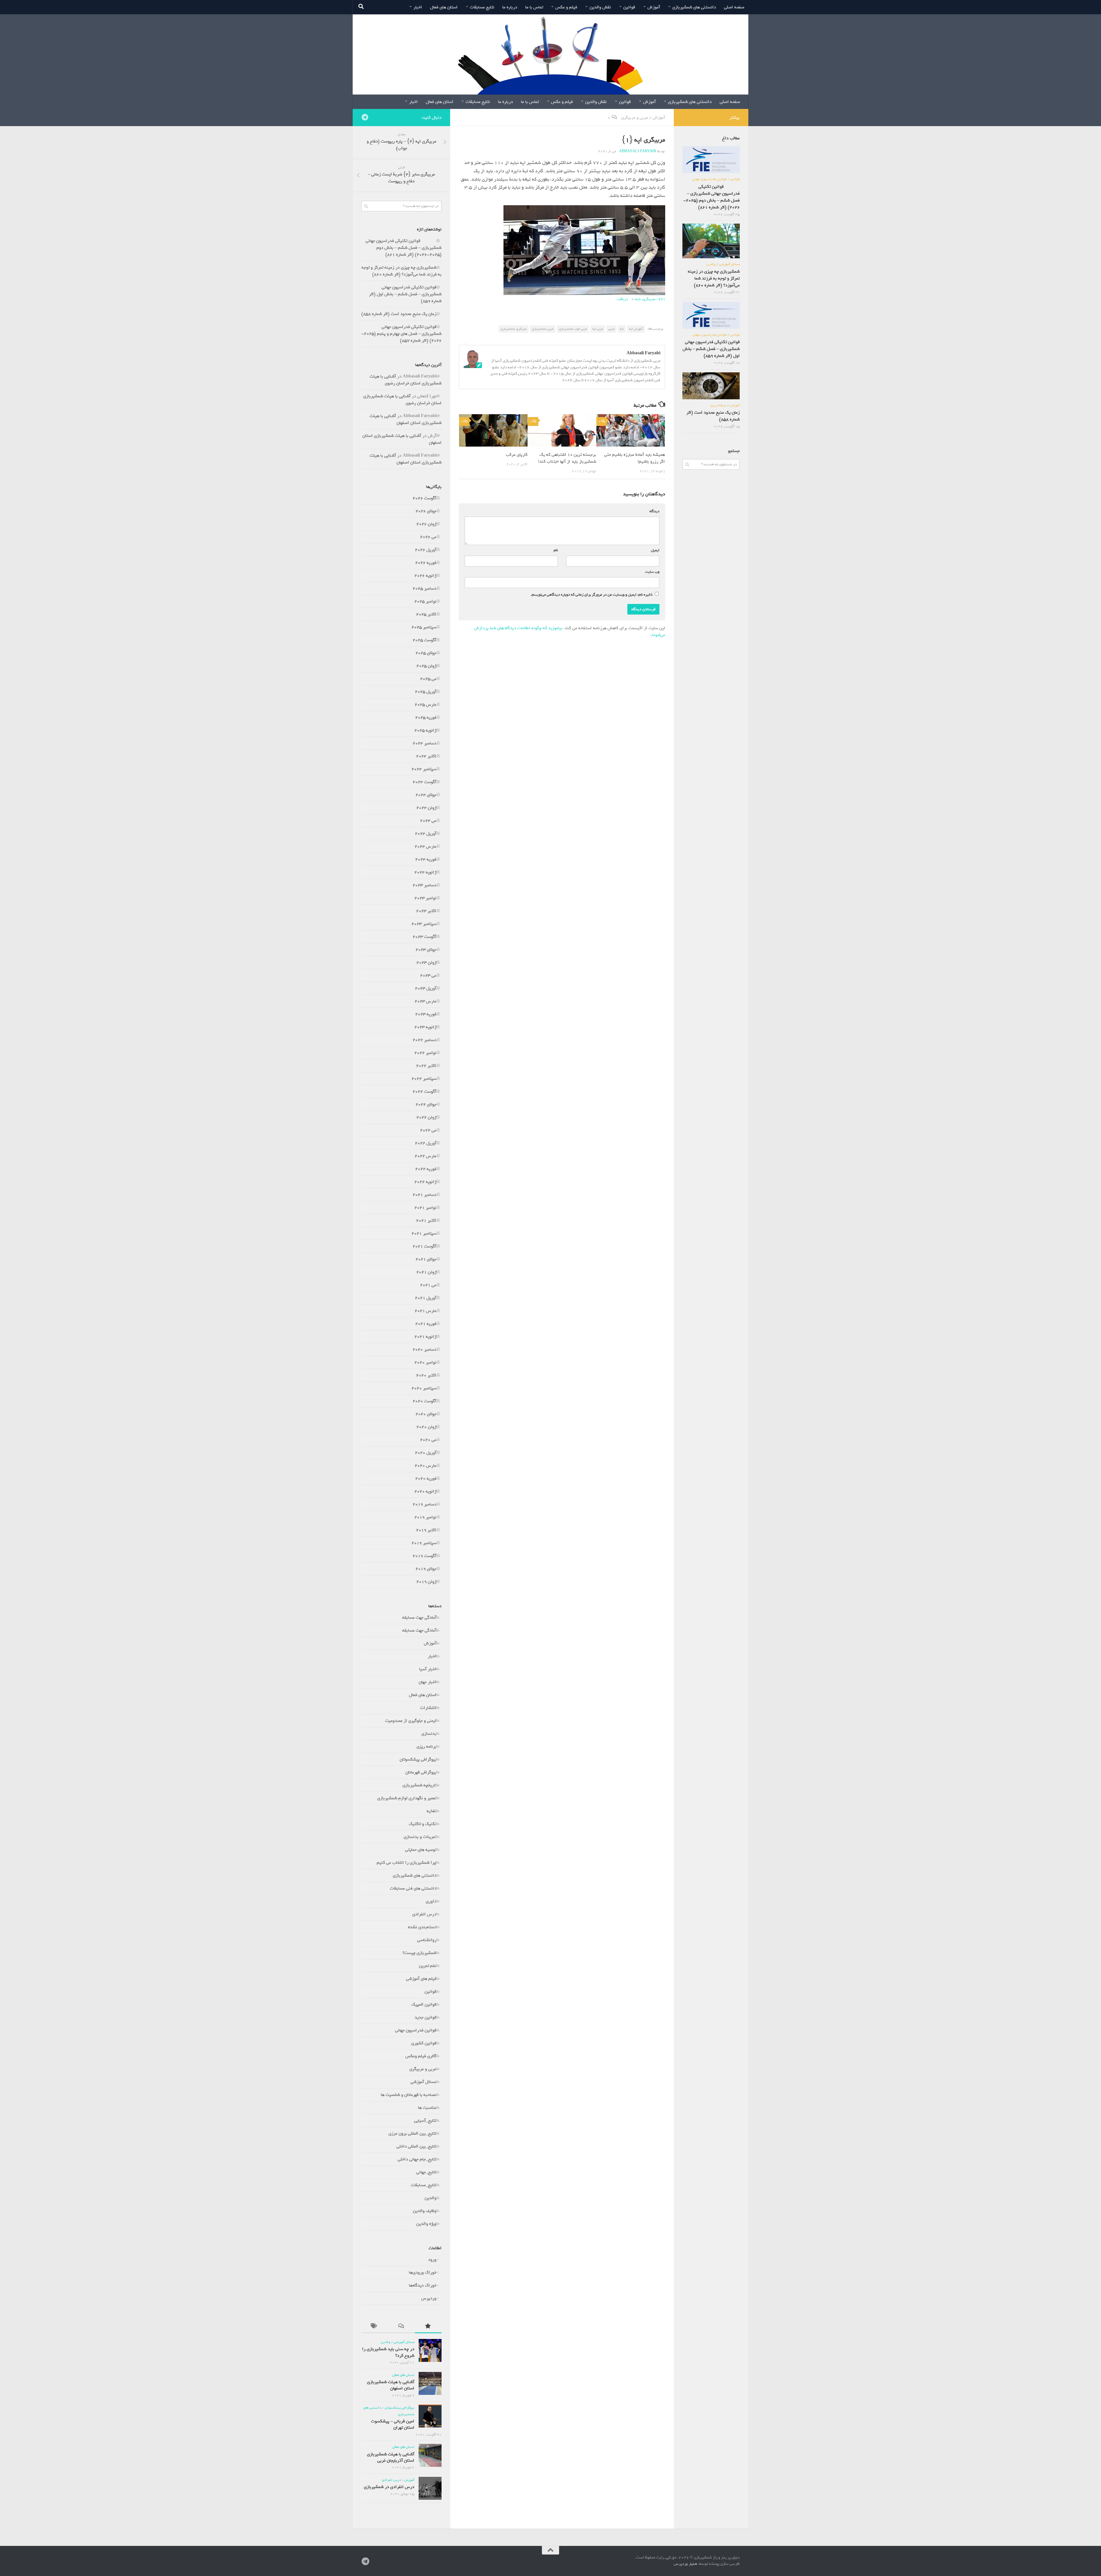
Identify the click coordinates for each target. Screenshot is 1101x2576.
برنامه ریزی (426, 1746)
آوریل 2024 (426, 834)
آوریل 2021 (426, 1298)
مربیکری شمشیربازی (514, 329)
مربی (611, 329)
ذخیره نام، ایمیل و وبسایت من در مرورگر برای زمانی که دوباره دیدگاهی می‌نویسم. (592, 595)
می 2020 (428, 1440)
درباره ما (510, 7)
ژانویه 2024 (425, 872)
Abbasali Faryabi (638, 151)
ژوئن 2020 (426, 1427)
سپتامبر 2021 (424, 1233)
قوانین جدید (425, 2017)
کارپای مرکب (517, 455)
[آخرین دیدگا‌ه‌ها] (401, 2327)
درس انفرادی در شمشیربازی (389, 2487)
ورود (432, 2260)
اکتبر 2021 (426, 1220)
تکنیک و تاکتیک (423, 1824)
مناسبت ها (427, 2108)
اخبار (418, 7)
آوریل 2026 (426, 550)
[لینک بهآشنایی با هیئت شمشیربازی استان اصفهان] (430, 2383)
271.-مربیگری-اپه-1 (648, 299)
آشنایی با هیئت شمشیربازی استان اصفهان (406, 419)
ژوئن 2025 (426, 666)
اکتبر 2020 (426, 1375)
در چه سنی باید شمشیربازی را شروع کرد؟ (388, 2352)
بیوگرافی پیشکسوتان (418, 1759)
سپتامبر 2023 (424, 924)
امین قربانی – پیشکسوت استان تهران (393, 2424)
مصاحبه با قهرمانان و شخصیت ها (409, 2095)
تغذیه (432, 1811)
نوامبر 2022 (425, 1053)
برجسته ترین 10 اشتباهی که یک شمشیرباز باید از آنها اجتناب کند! (567, 458)
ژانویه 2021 (425, 1337)
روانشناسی (427, 1940)
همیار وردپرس (686, 2564)
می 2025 (428, 679)
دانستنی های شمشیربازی (694, 7)
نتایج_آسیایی (425, 2121)
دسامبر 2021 (424, 1195)
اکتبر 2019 (426, 1530)
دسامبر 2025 (424, 588)
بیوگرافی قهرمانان (421, 1772)
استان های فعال (444, 7)
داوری (431, 1901)
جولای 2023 (426, 950)
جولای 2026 (426, 511)
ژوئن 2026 (426, 524)
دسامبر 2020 (424, 1349)
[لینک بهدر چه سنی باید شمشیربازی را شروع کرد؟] (430, 2350)
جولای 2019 (426, 1569)
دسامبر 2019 (424, 1504)
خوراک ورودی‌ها (423, 2272)
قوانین (629, 7)
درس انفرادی (424, 1914)
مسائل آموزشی (423, 2082)
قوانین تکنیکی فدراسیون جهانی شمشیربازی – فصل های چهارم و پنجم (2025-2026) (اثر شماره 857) (401, 334)
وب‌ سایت (652, 572)
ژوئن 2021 (426, 1272)
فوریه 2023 (426, 1014)
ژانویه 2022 (425, 1182)
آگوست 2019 (424, 1556)
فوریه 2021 (426, 1324)
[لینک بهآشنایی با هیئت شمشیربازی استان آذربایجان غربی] (430, 2455)
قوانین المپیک (424, 2004)
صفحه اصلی (734, 7)
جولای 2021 (426, 1259)
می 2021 (428, 1285)
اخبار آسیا (428, 1669)
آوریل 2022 (426, 1143)
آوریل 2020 (426, 1453)
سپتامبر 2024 (424, 769)
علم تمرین (428, 1966)
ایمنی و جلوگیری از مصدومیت (411, 1721)
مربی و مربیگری (635, 118)
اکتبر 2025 (426, 614)
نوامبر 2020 (425, 1362)
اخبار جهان (427, 1682)
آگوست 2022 (424, 1092)
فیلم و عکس (566, 7)
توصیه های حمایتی (421, 1850)
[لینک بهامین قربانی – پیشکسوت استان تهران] (430, 2416)
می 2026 (428, 537)
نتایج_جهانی (426, 2172)
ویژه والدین (426, 2224)
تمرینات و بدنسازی (420, 1837)
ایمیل (654, 550)
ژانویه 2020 (425, 1491)
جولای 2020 (426, 1414)
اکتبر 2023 (426, 911)
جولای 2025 (426, 653)
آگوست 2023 (424, 937)
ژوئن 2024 (426, 808)
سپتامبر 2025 (424, 627)
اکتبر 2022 (426, 1066)
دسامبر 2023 (424, 885)
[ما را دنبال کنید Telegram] (365, 117)
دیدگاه (653, 511)
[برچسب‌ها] (375, 2327)
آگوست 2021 (424, 1246)
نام (555, 550)
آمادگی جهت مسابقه (419, 1617)
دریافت (622, 299)
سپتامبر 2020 (424, 1388)
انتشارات (428, 1708)
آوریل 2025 (426, 692)
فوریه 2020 (426, 1478)
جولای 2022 (426, 1104)
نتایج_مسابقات (424, 2185)
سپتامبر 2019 (424, 1543)
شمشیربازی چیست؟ (419, 1953)
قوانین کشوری (424, 2043)
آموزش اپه (636, 329)
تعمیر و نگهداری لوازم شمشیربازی (407, 1798)
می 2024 (428, 821)
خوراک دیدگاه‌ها (423, 2285)
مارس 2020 (425, 1466)
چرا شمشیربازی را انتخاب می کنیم (407, 1863)
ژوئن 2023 (426, 963)
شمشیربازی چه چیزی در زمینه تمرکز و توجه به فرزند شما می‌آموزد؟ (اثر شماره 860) (402, 271)
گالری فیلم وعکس (421, 2056)
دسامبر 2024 (424, 743)
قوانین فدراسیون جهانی (416, 2030)
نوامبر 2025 (425, 601)
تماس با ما (534, 7)
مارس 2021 (425, 1311)
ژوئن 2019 (426, 1582)
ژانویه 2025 (425, 730)
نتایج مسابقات (482, 7)
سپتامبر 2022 (424, 1079)
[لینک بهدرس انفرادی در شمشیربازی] (430, 2488)
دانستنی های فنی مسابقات (413, 1888)
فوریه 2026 (426, 563)
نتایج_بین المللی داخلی (416, 2146)
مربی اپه (598, 329)
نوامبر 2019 (425, 1517)
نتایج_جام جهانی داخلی (417, 2159)
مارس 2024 (425, 846)
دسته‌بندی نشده (422, 1927)
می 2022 (428, 1130)
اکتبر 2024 (426, 756)
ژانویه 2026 (425, 576)
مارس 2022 (425, 1156)
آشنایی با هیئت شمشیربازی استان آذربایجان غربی (391, 2457)
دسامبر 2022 (424, 1040)
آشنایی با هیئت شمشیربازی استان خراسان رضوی (406, 380)
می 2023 (428, 975)
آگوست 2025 (424, 640)
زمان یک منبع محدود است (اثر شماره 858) (399, 314)
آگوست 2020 (424, 1401)
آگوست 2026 (424, 498)
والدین (431, 2198)
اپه (622, 329)
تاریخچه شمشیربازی (419, 1785)
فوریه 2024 (426, 859)
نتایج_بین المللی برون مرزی (412, 2133)
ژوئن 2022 (426, 1117)
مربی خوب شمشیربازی (573, 329)
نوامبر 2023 (425, 898)
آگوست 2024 (424, 782)
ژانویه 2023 (425, 1027)
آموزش (654, 7)
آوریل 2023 (426, 988)
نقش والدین (600, 7)
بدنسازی (429, 1734)
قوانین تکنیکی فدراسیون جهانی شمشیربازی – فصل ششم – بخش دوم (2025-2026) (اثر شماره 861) (404, 248)
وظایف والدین (425, 2211)
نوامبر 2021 (425, 1208)
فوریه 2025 (426, 717)
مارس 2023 (425, 1001)
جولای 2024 (426, 795)
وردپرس (429, 2298)
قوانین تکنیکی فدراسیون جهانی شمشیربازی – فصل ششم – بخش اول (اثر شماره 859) (405, 294)
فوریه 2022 (426, 1169)
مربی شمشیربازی (543, 329)
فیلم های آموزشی (421, 1979)
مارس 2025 (425, 705)
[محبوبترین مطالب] (428, 2327)
